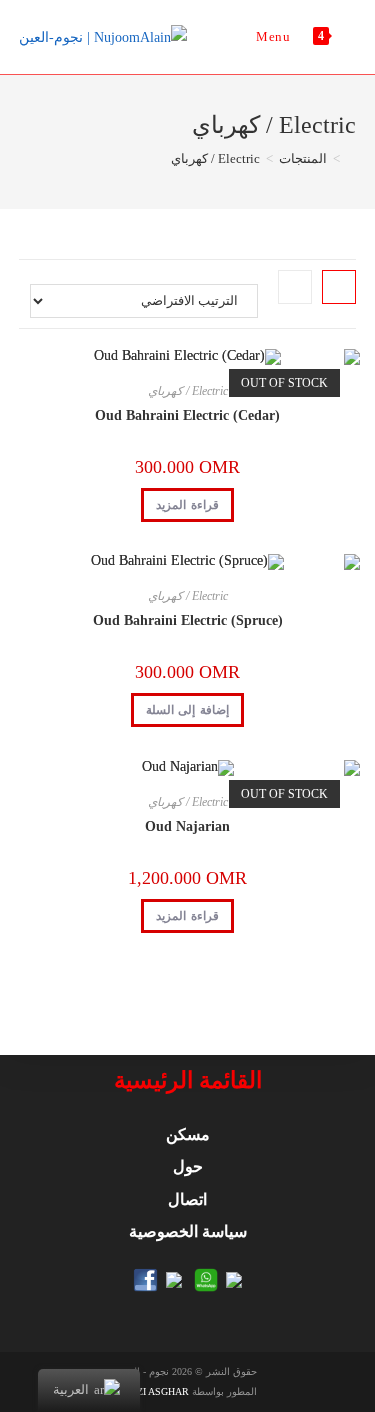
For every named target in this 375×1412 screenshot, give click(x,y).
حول (188, 1166)
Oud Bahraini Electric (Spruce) (188, 620)
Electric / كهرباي (188, 391)
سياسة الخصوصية (188, 1231)
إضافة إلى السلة (187, 710)
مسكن (188, 1134)
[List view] (295, 287)
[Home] (351, 158)
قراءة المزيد (187, 505)
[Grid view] (339, 287)
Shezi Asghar (153, 1391)
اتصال (187, 1199)
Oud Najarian (187, 826)
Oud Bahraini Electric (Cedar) (187, 415)
